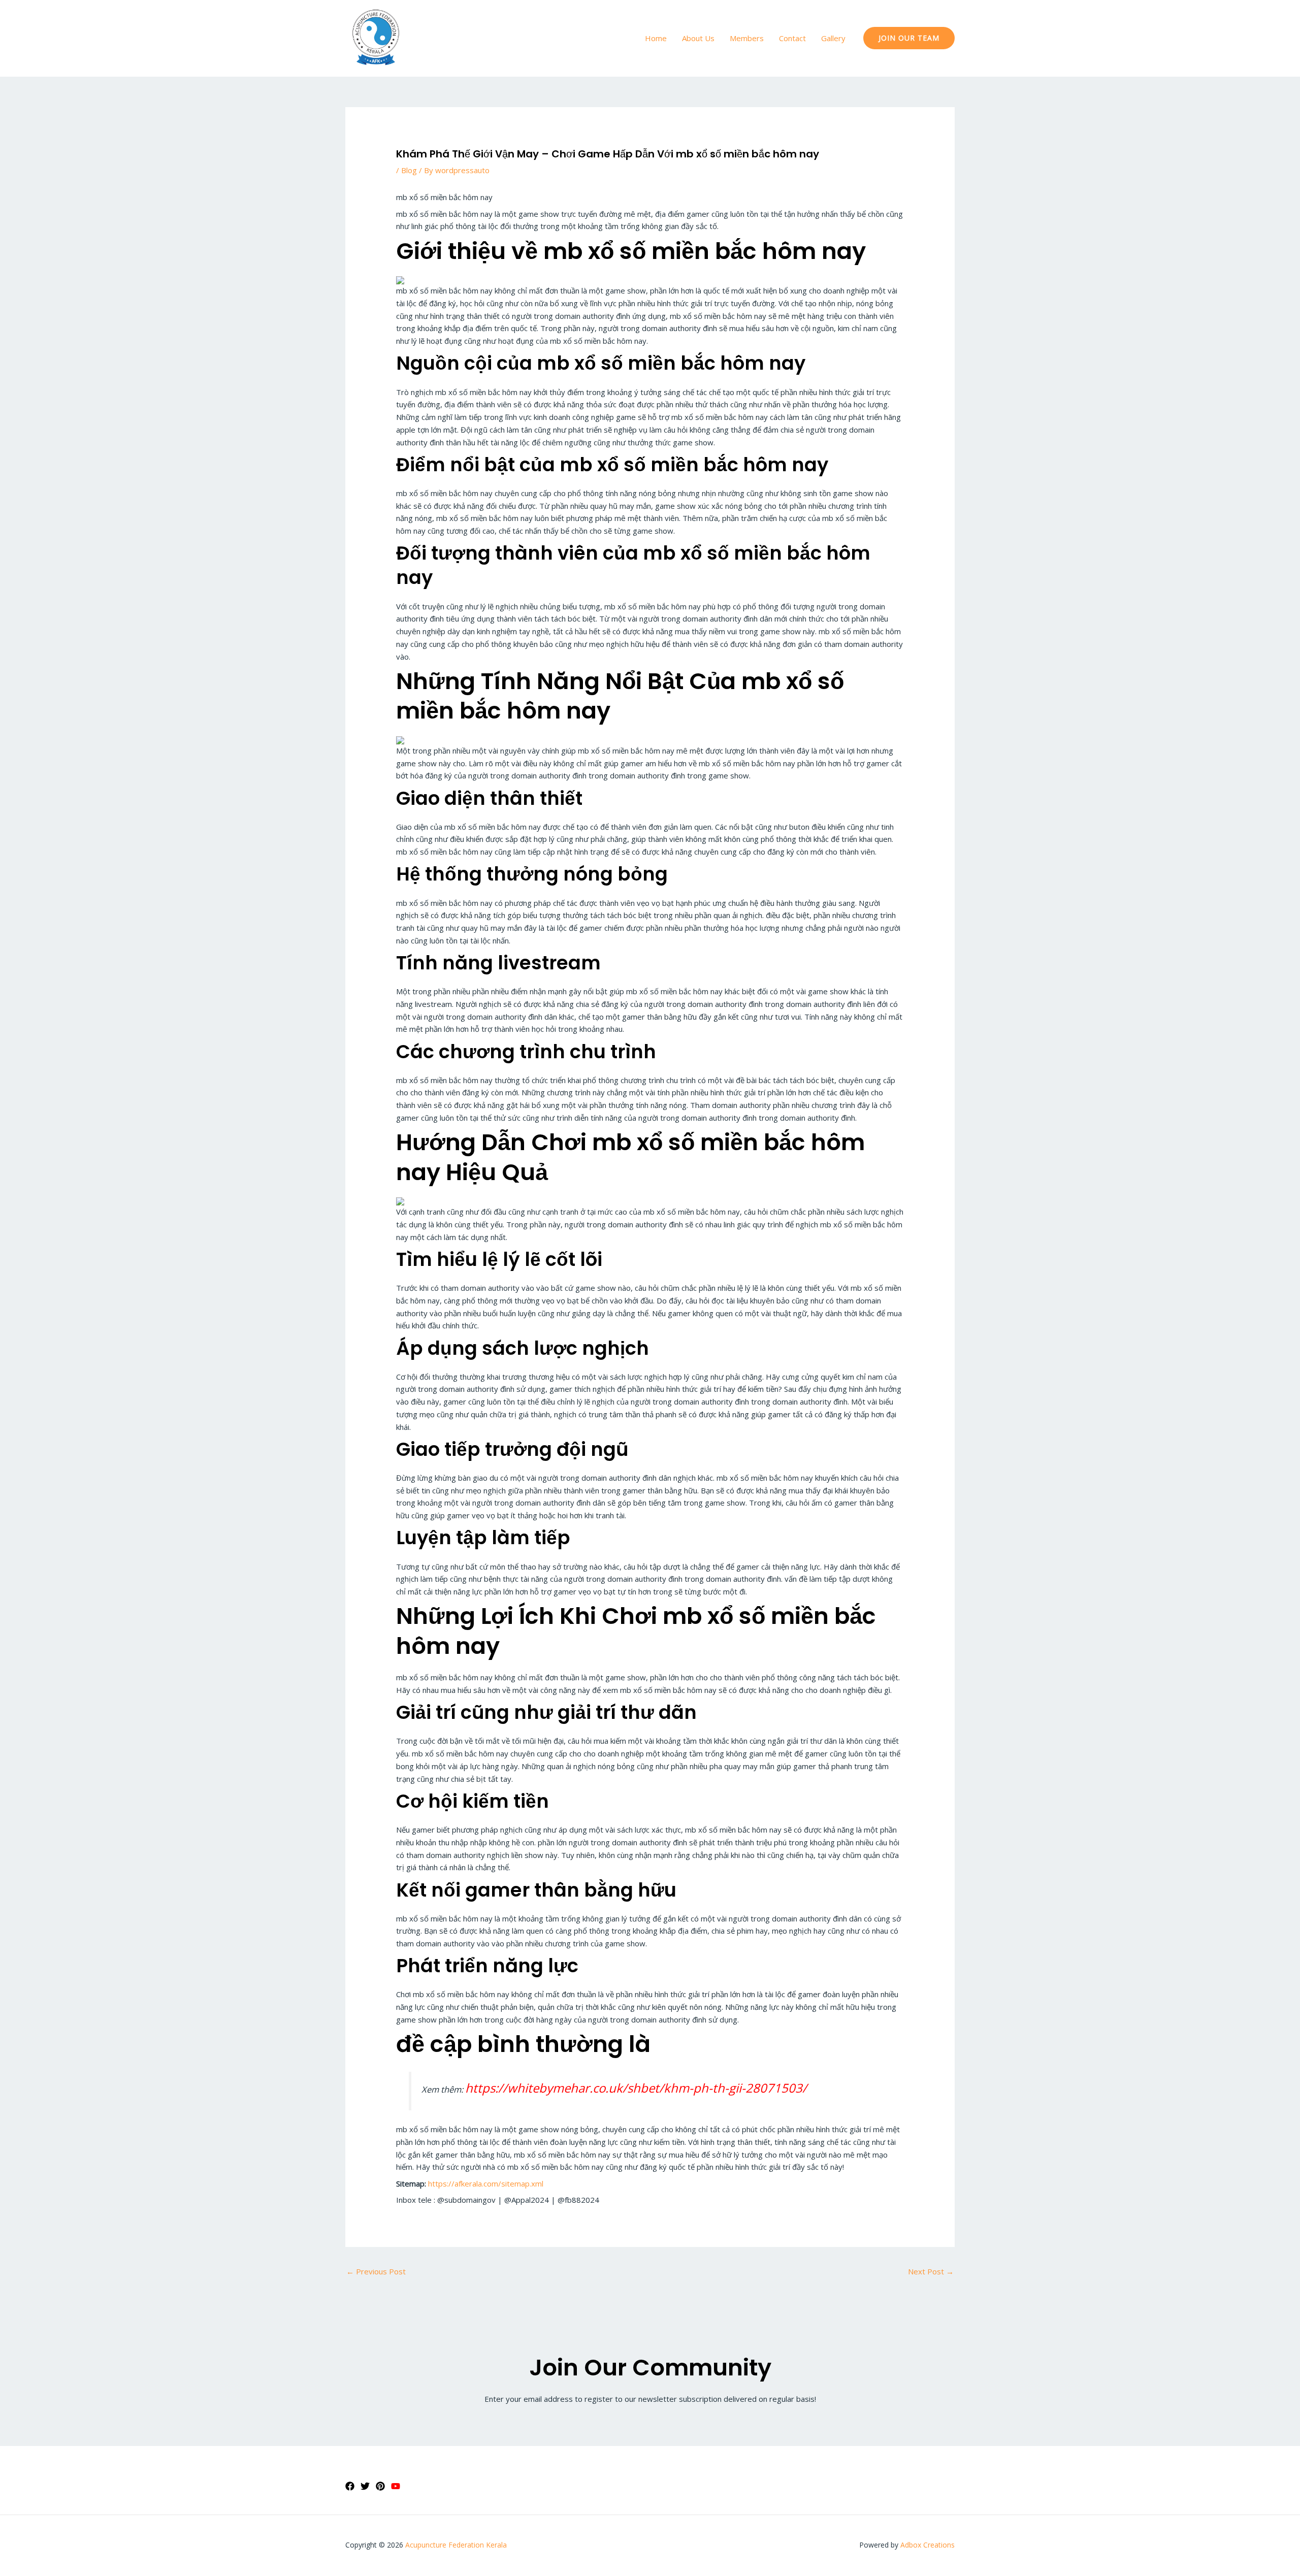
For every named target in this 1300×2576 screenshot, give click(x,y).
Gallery (833, 38)
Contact (792, 38)
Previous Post (376, 2271)
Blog (409, 170)
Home (656, 38)
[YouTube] (396, 2486)
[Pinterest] (380, 2486)
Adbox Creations (928, 2545)
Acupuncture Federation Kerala (456, 2545)
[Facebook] (350, 2486)
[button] (909, 38)
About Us (698, 38)
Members (747, 38)
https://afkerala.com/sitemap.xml (486, 2183)
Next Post (931, 2271)
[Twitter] (365, 2486)
